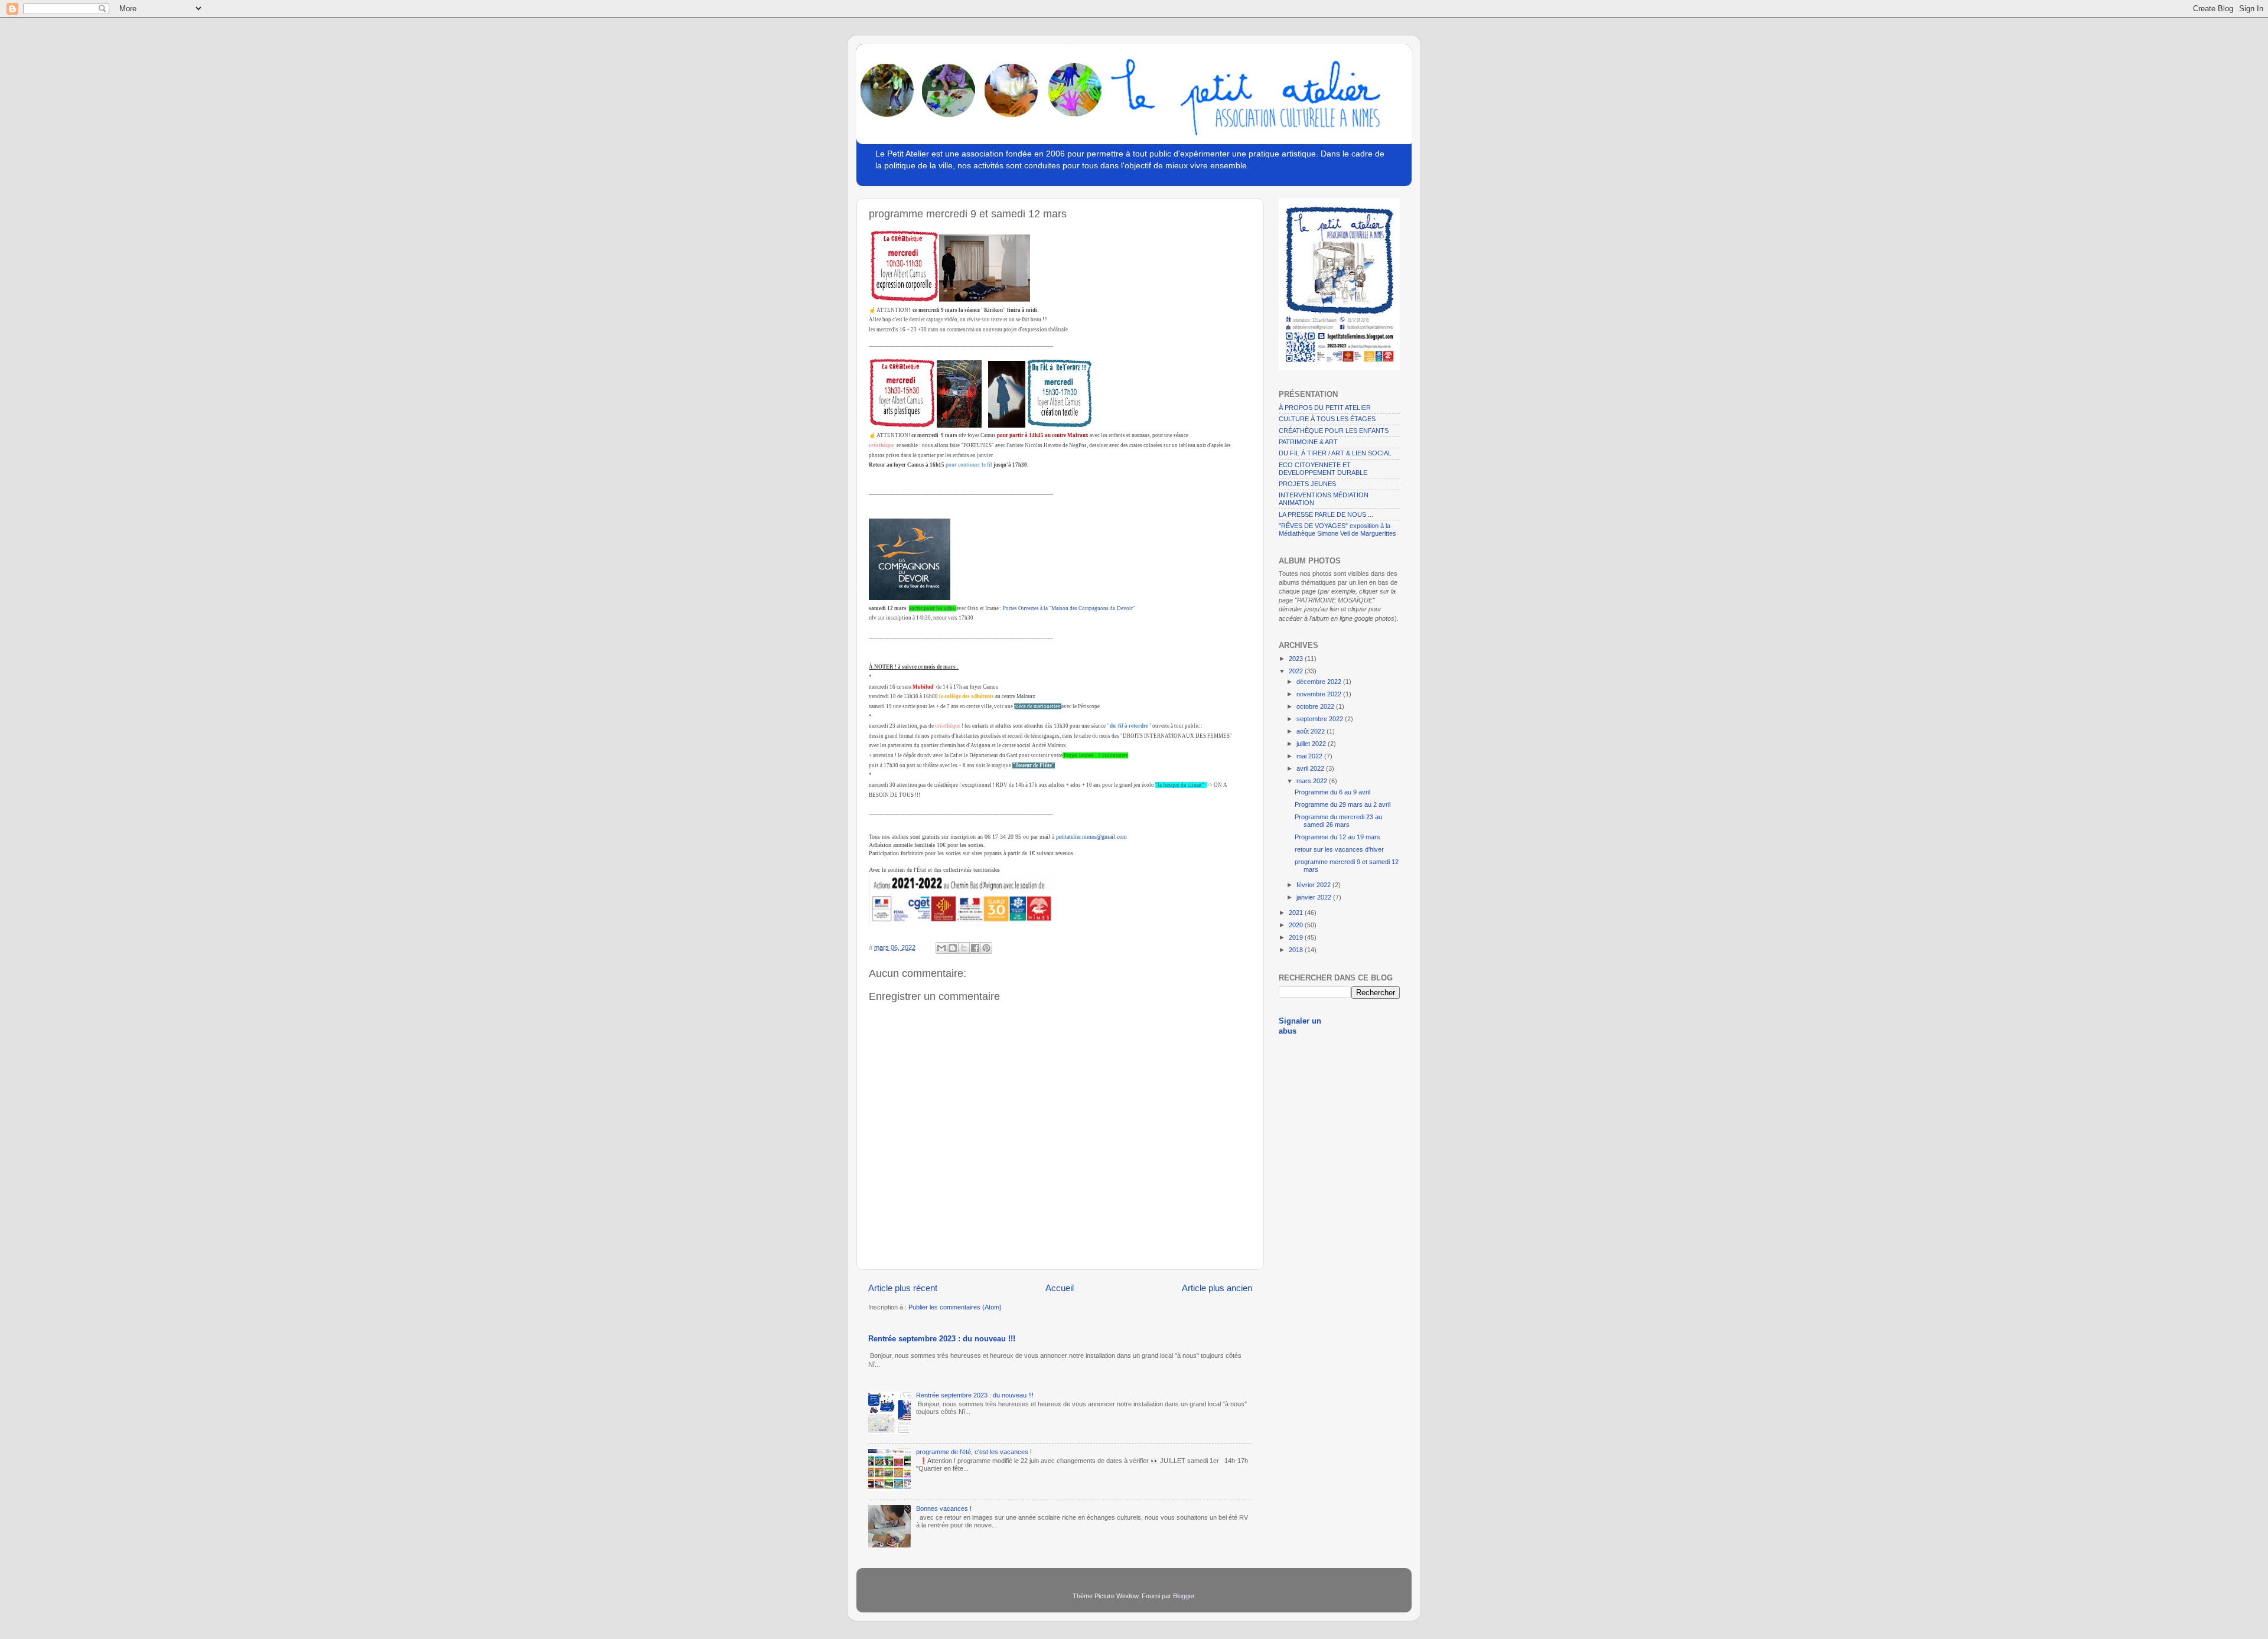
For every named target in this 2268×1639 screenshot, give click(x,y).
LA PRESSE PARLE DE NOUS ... (1326, 514)
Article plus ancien (1217, 1288)
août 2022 (1311, 731)
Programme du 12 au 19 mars (1337, 837)
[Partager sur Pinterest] (986, 948)
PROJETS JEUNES (1307, 484)
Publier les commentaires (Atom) (955, 1307)
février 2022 (1314, 885)
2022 (1297, 671)
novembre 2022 (1320, 694)
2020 (1297, 925)
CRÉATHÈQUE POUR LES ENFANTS (1334, 431)
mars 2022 (1313, 781)
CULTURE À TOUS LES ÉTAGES (1327, 419)
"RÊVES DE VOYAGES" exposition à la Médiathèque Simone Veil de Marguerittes (1337, 530)
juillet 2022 (1312, 744)
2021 (1297, 913)
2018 (1297, 950)
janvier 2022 (1315, 897)
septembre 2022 (1321, 719)
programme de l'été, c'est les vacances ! (974, 1452)
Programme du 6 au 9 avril (1332, 792)
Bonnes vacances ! (944, 1508)
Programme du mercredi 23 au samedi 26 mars (1338, 821)
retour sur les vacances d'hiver (1339, 849)
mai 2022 (1310, 756)
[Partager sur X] (964, 948)
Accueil (1060, 1288)
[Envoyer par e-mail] (941, 948)
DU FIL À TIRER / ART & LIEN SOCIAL (1335, 453)
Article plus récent (903, 1288)
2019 (1297, 937)
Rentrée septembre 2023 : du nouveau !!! (942, 1339)
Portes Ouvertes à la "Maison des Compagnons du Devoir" (1069, 608)
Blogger (1184, 1596)
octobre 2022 (1316, 706)
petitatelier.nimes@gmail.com (1091, 837)
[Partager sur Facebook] (975, 948)
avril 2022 (1311, 768)
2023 (1297, 659)
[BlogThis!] (953, 948)
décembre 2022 (1320, 682)
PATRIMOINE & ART (1308, 442)
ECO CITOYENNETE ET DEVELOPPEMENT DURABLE (1323, 469)
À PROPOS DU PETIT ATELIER (1325, 408)
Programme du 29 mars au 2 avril (1342, 804)
